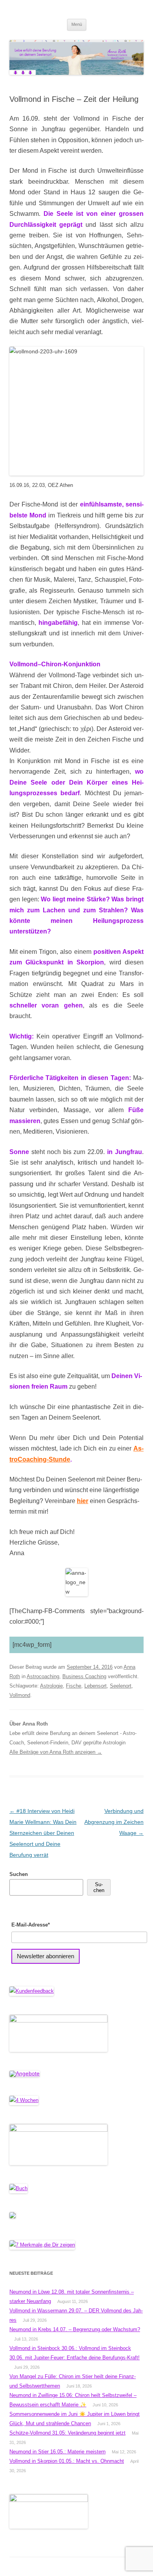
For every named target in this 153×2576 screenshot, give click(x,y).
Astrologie (51, 1686)
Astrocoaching (43, 1676)
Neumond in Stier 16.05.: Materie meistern (57, 2452)
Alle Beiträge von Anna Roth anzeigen (56, 1752)
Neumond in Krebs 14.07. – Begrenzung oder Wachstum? (75, 2329)
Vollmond (20, 1695)
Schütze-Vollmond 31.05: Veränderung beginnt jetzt (67, 2433)
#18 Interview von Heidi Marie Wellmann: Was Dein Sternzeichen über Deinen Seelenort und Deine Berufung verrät (43, 1833)
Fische (74, 1686)
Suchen (19, 1874)
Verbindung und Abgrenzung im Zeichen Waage (114, 1822)
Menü (77, 24)
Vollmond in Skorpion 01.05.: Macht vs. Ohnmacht (67, 2461)
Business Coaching (84, 1676)
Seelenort (121, 1686)
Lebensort (96, 1686)
